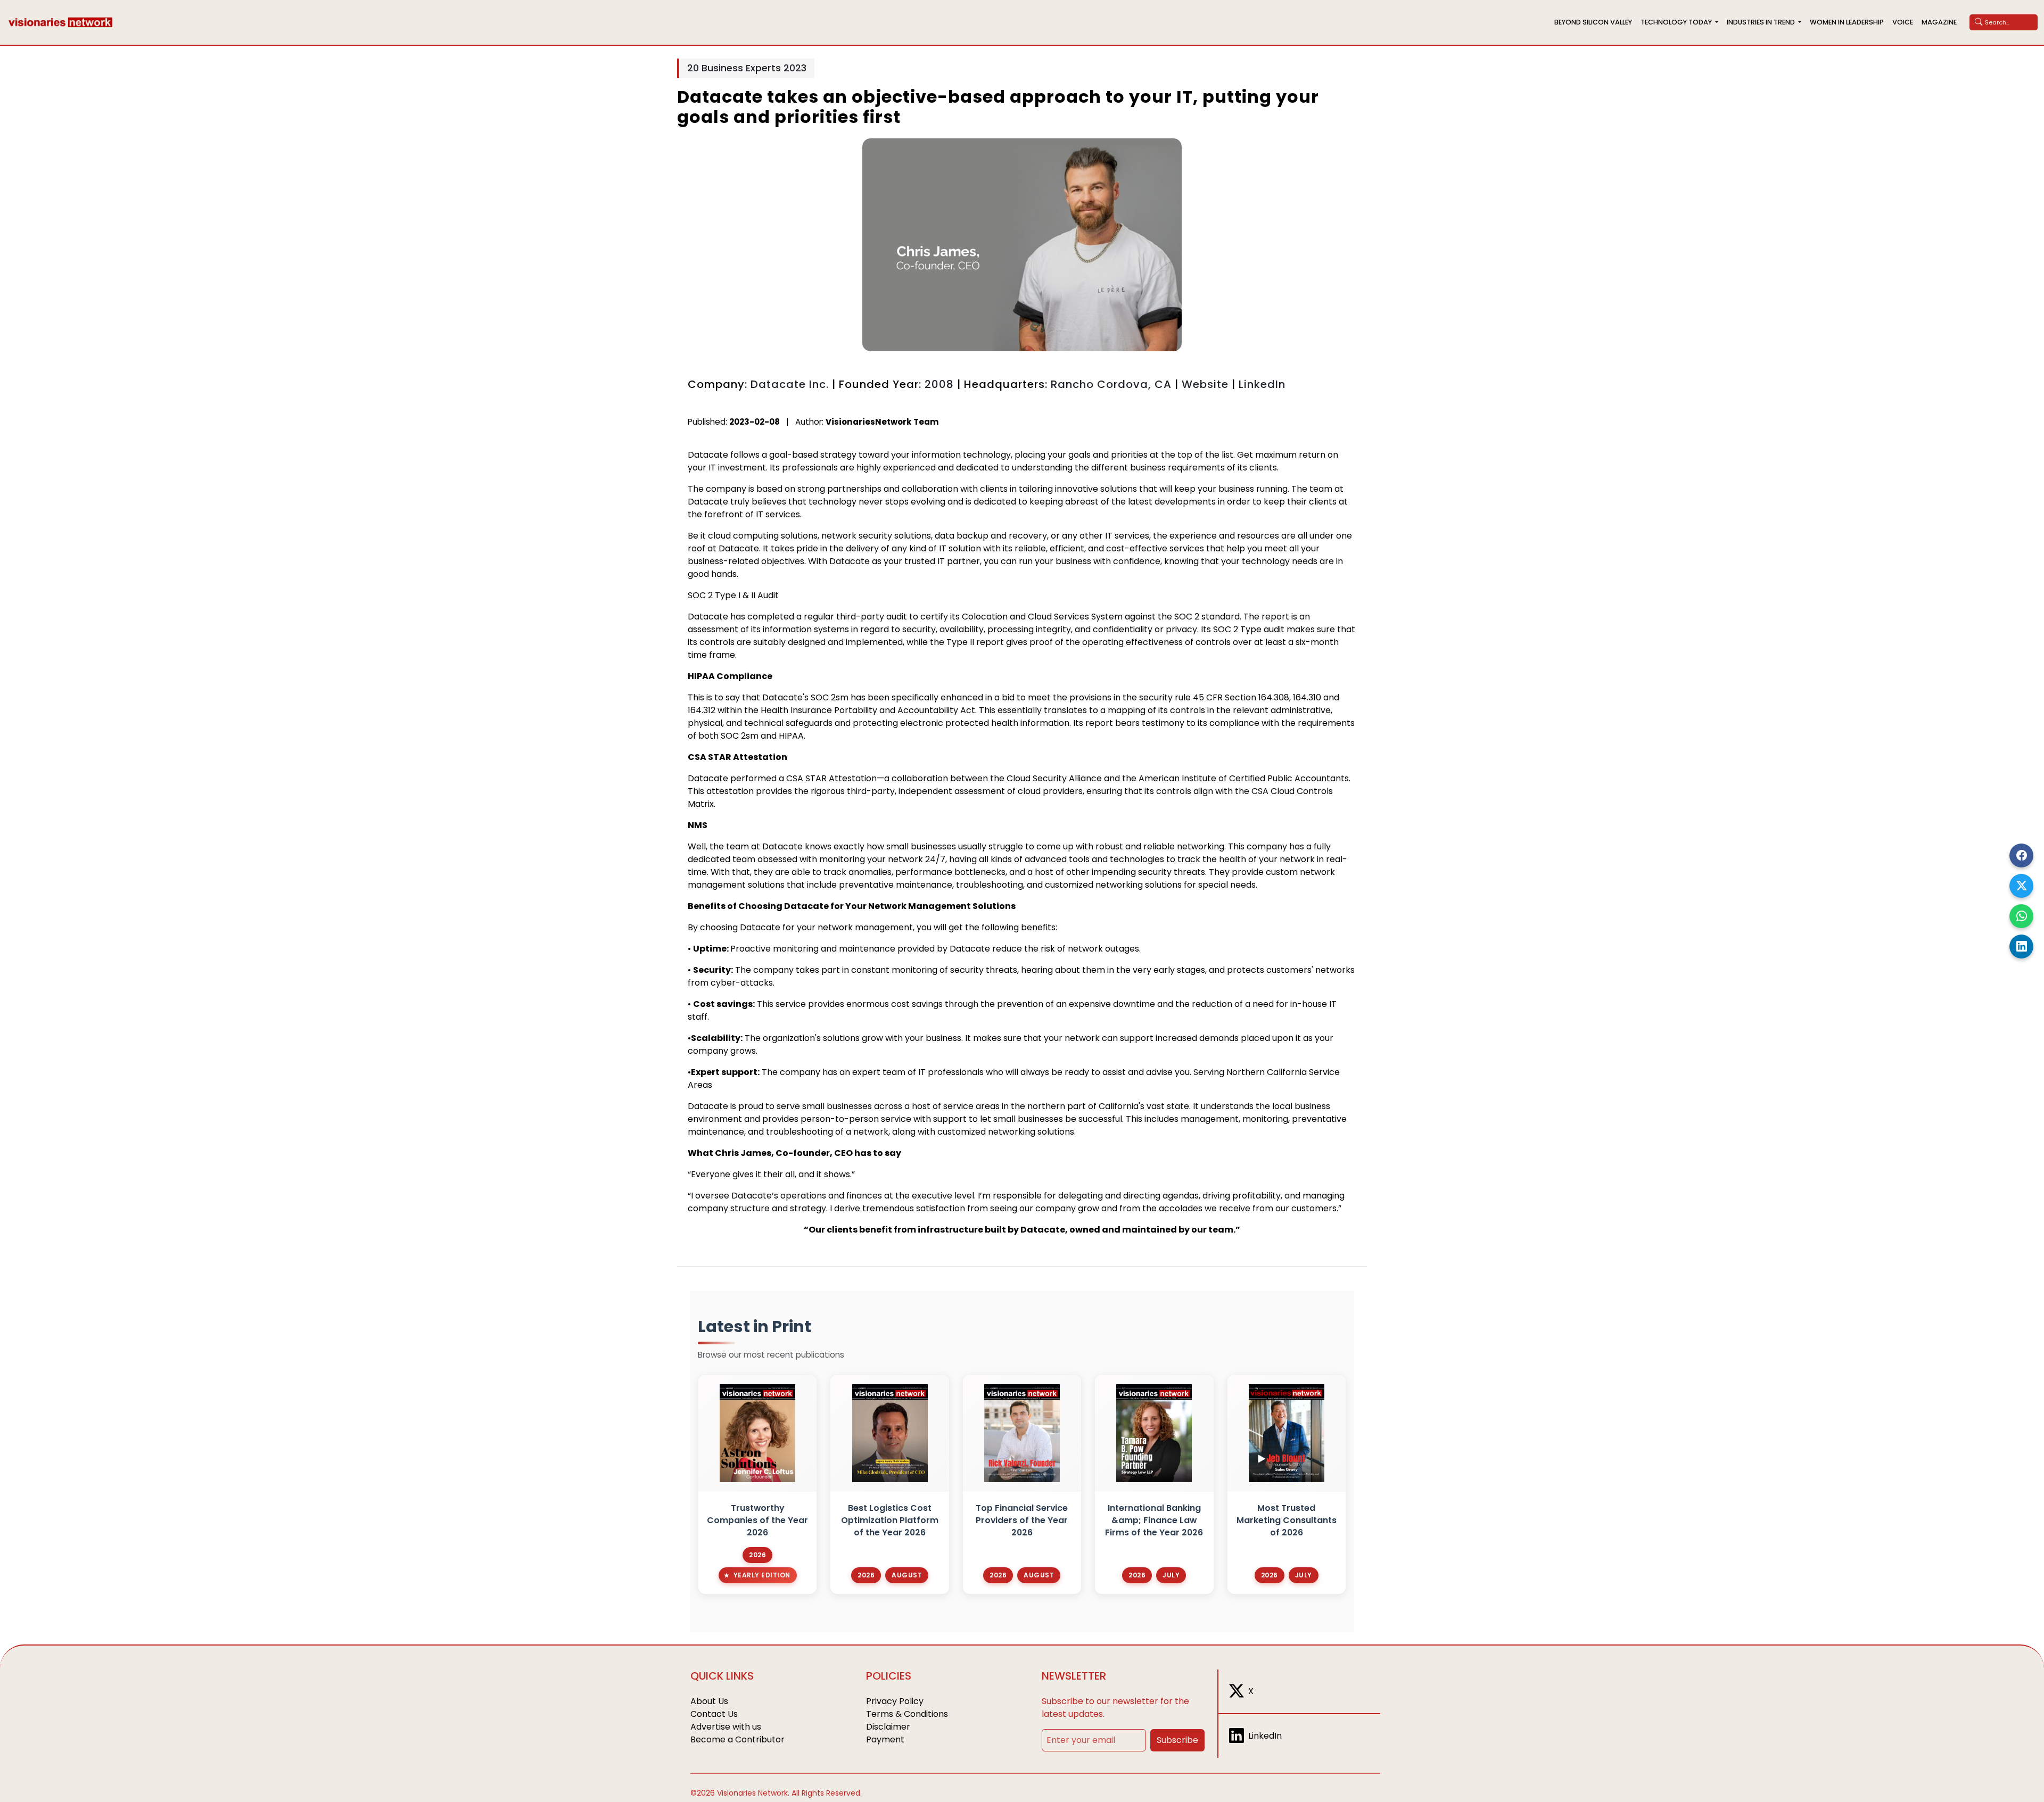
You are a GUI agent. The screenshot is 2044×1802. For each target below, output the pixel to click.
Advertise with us (726, 1727)
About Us (709, 1701)
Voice (1903, 22)
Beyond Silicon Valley (1593, 22)
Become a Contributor (737, 1739)
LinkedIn (1262, 384)
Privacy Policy (895, 1701)
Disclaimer (888, 1727)
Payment (885, 1739)
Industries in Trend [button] (1762, 22)
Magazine (1939, 22)
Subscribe (1177, 1740)
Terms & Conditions (907, 1714)
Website (1205, 384)
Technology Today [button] (1677, 22)
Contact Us (714, 1714)
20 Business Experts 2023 (747, 68)
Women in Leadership (1847, 22)
